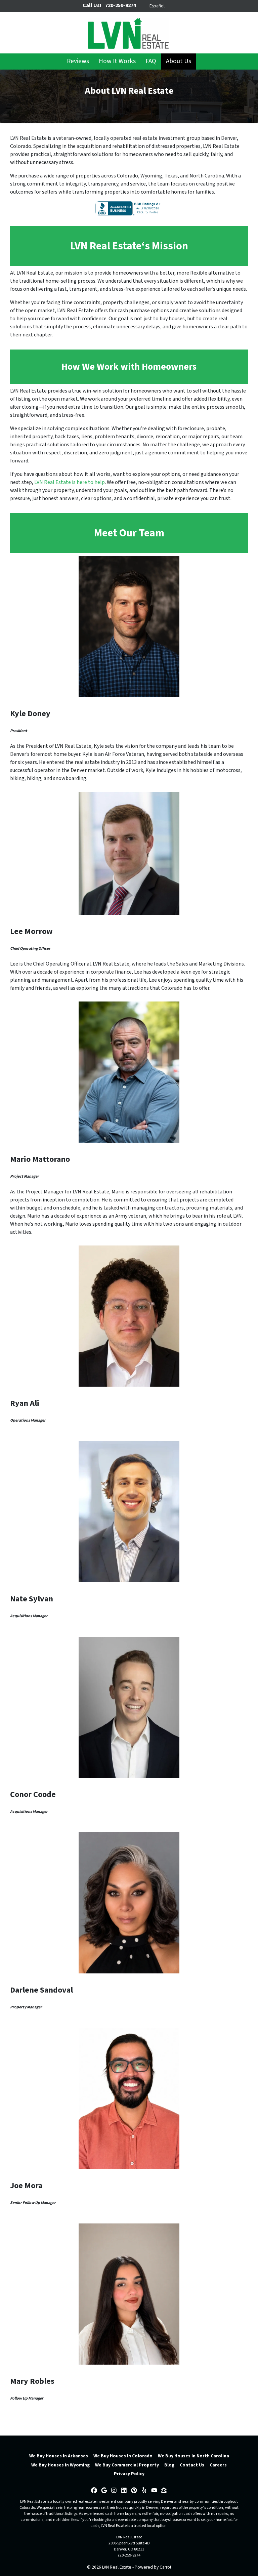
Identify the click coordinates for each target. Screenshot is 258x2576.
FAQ (151, 61)
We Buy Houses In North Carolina (193, 2456)
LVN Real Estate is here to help (70, 482)
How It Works (117, 61)
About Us (179, 61)
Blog (169, 2465)
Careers (218, 2465)
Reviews (78, 61)
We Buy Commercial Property (127, 2465)
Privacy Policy (129, 2474)
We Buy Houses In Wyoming (60, 2465)
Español (157, 6)
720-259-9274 (129, 2555)
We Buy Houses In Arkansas (59, 2456)
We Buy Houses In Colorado (123, 2456)
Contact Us (192, 2465)
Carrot (165, 2567)
